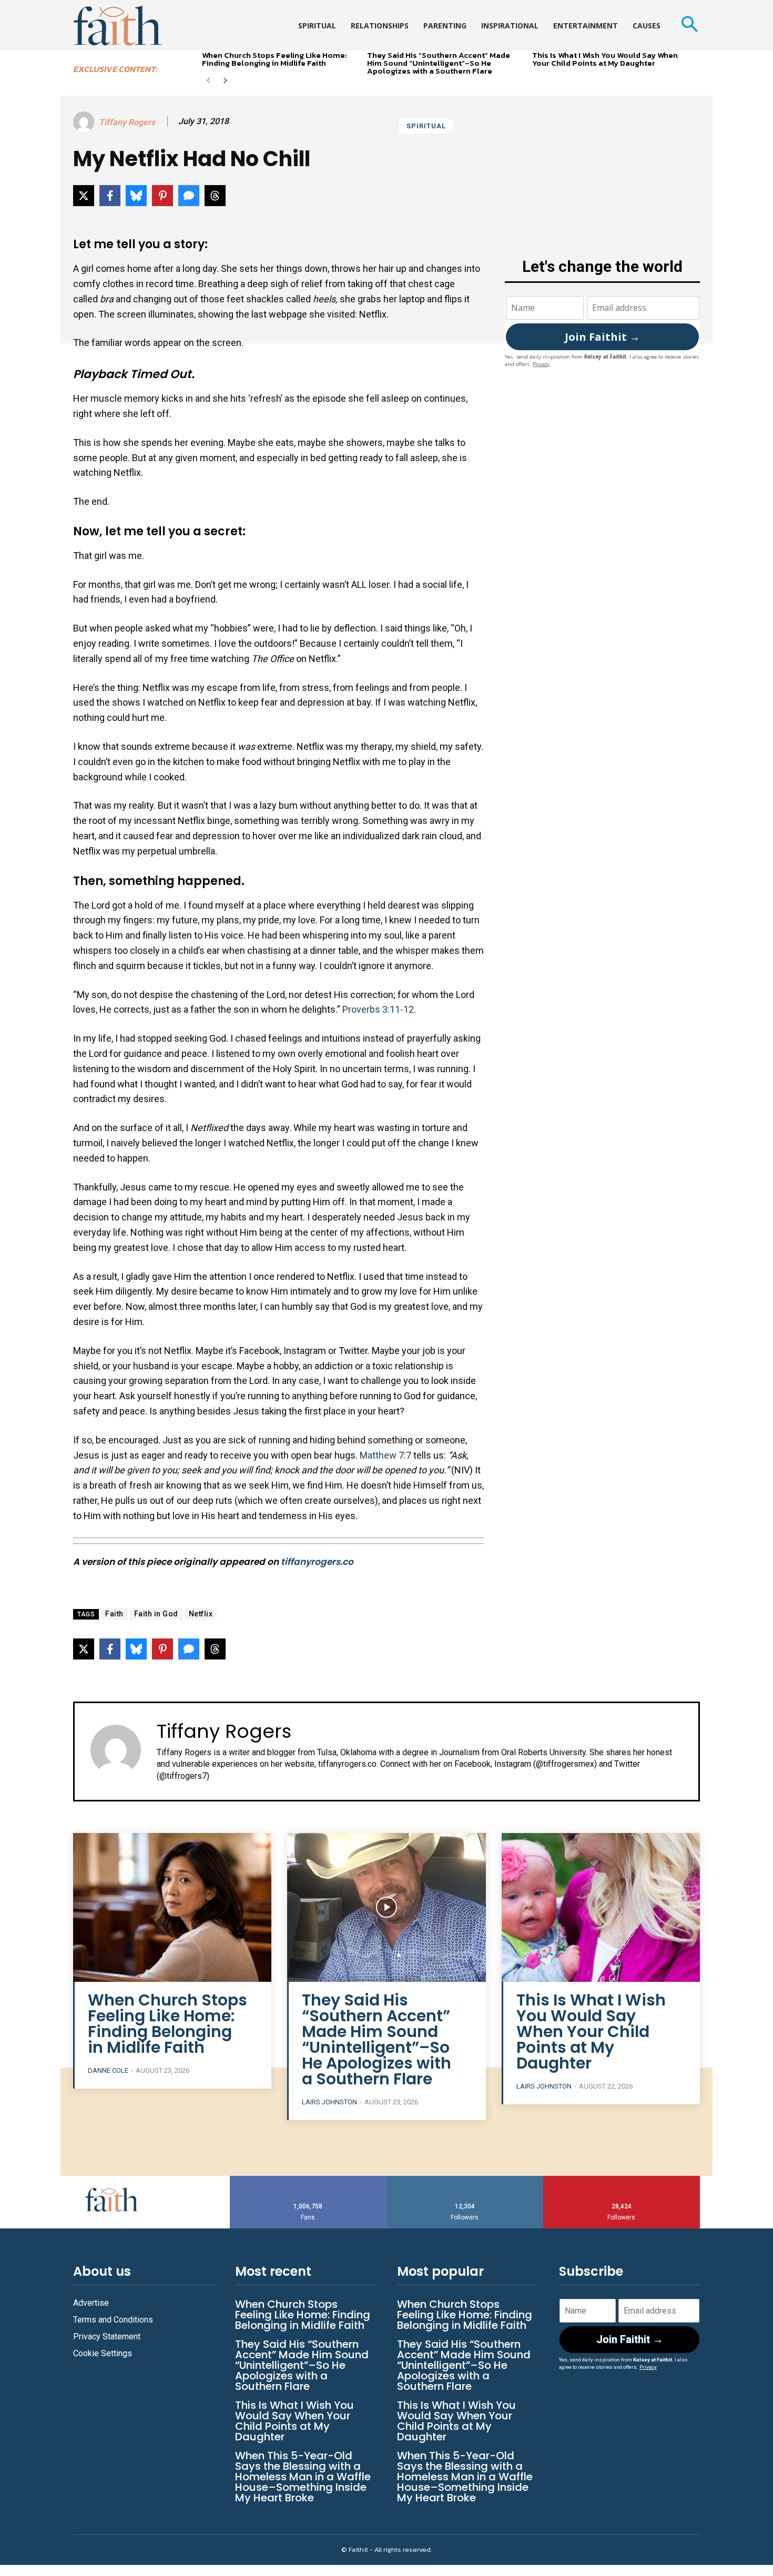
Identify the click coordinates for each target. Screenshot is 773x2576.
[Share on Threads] (215, 196)
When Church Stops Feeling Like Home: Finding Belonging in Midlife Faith (274, 59)
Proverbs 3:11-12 (378, 1009)
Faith (114, 1614)
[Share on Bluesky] (136, 196)
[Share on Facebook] (110, 196)
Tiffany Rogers (127, 122)
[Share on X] (84, 196)
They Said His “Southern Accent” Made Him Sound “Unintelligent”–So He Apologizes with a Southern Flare (439, 63)
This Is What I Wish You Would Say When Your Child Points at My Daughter (605, 59)
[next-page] (225, 81)
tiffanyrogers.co (317, 1562)
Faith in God (156, 1614)
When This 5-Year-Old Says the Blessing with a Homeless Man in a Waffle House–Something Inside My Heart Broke (303, 2477)
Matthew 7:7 (385, 1455)
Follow (465, 2180)
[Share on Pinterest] (162, 196)
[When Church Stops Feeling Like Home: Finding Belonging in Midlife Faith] (172, 1907)
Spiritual (426, 126)
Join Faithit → (602, 337)
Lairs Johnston (329, 2102)
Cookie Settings (103, 2353)
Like (308, 2180)
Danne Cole (108, 2070)
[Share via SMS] (189, 196)
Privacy (541, 364)
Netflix (201, 1614)
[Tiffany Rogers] (85, 122)
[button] (689, 26)
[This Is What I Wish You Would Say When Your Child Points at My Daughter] (601, 1907)
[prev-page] (208, 81)
